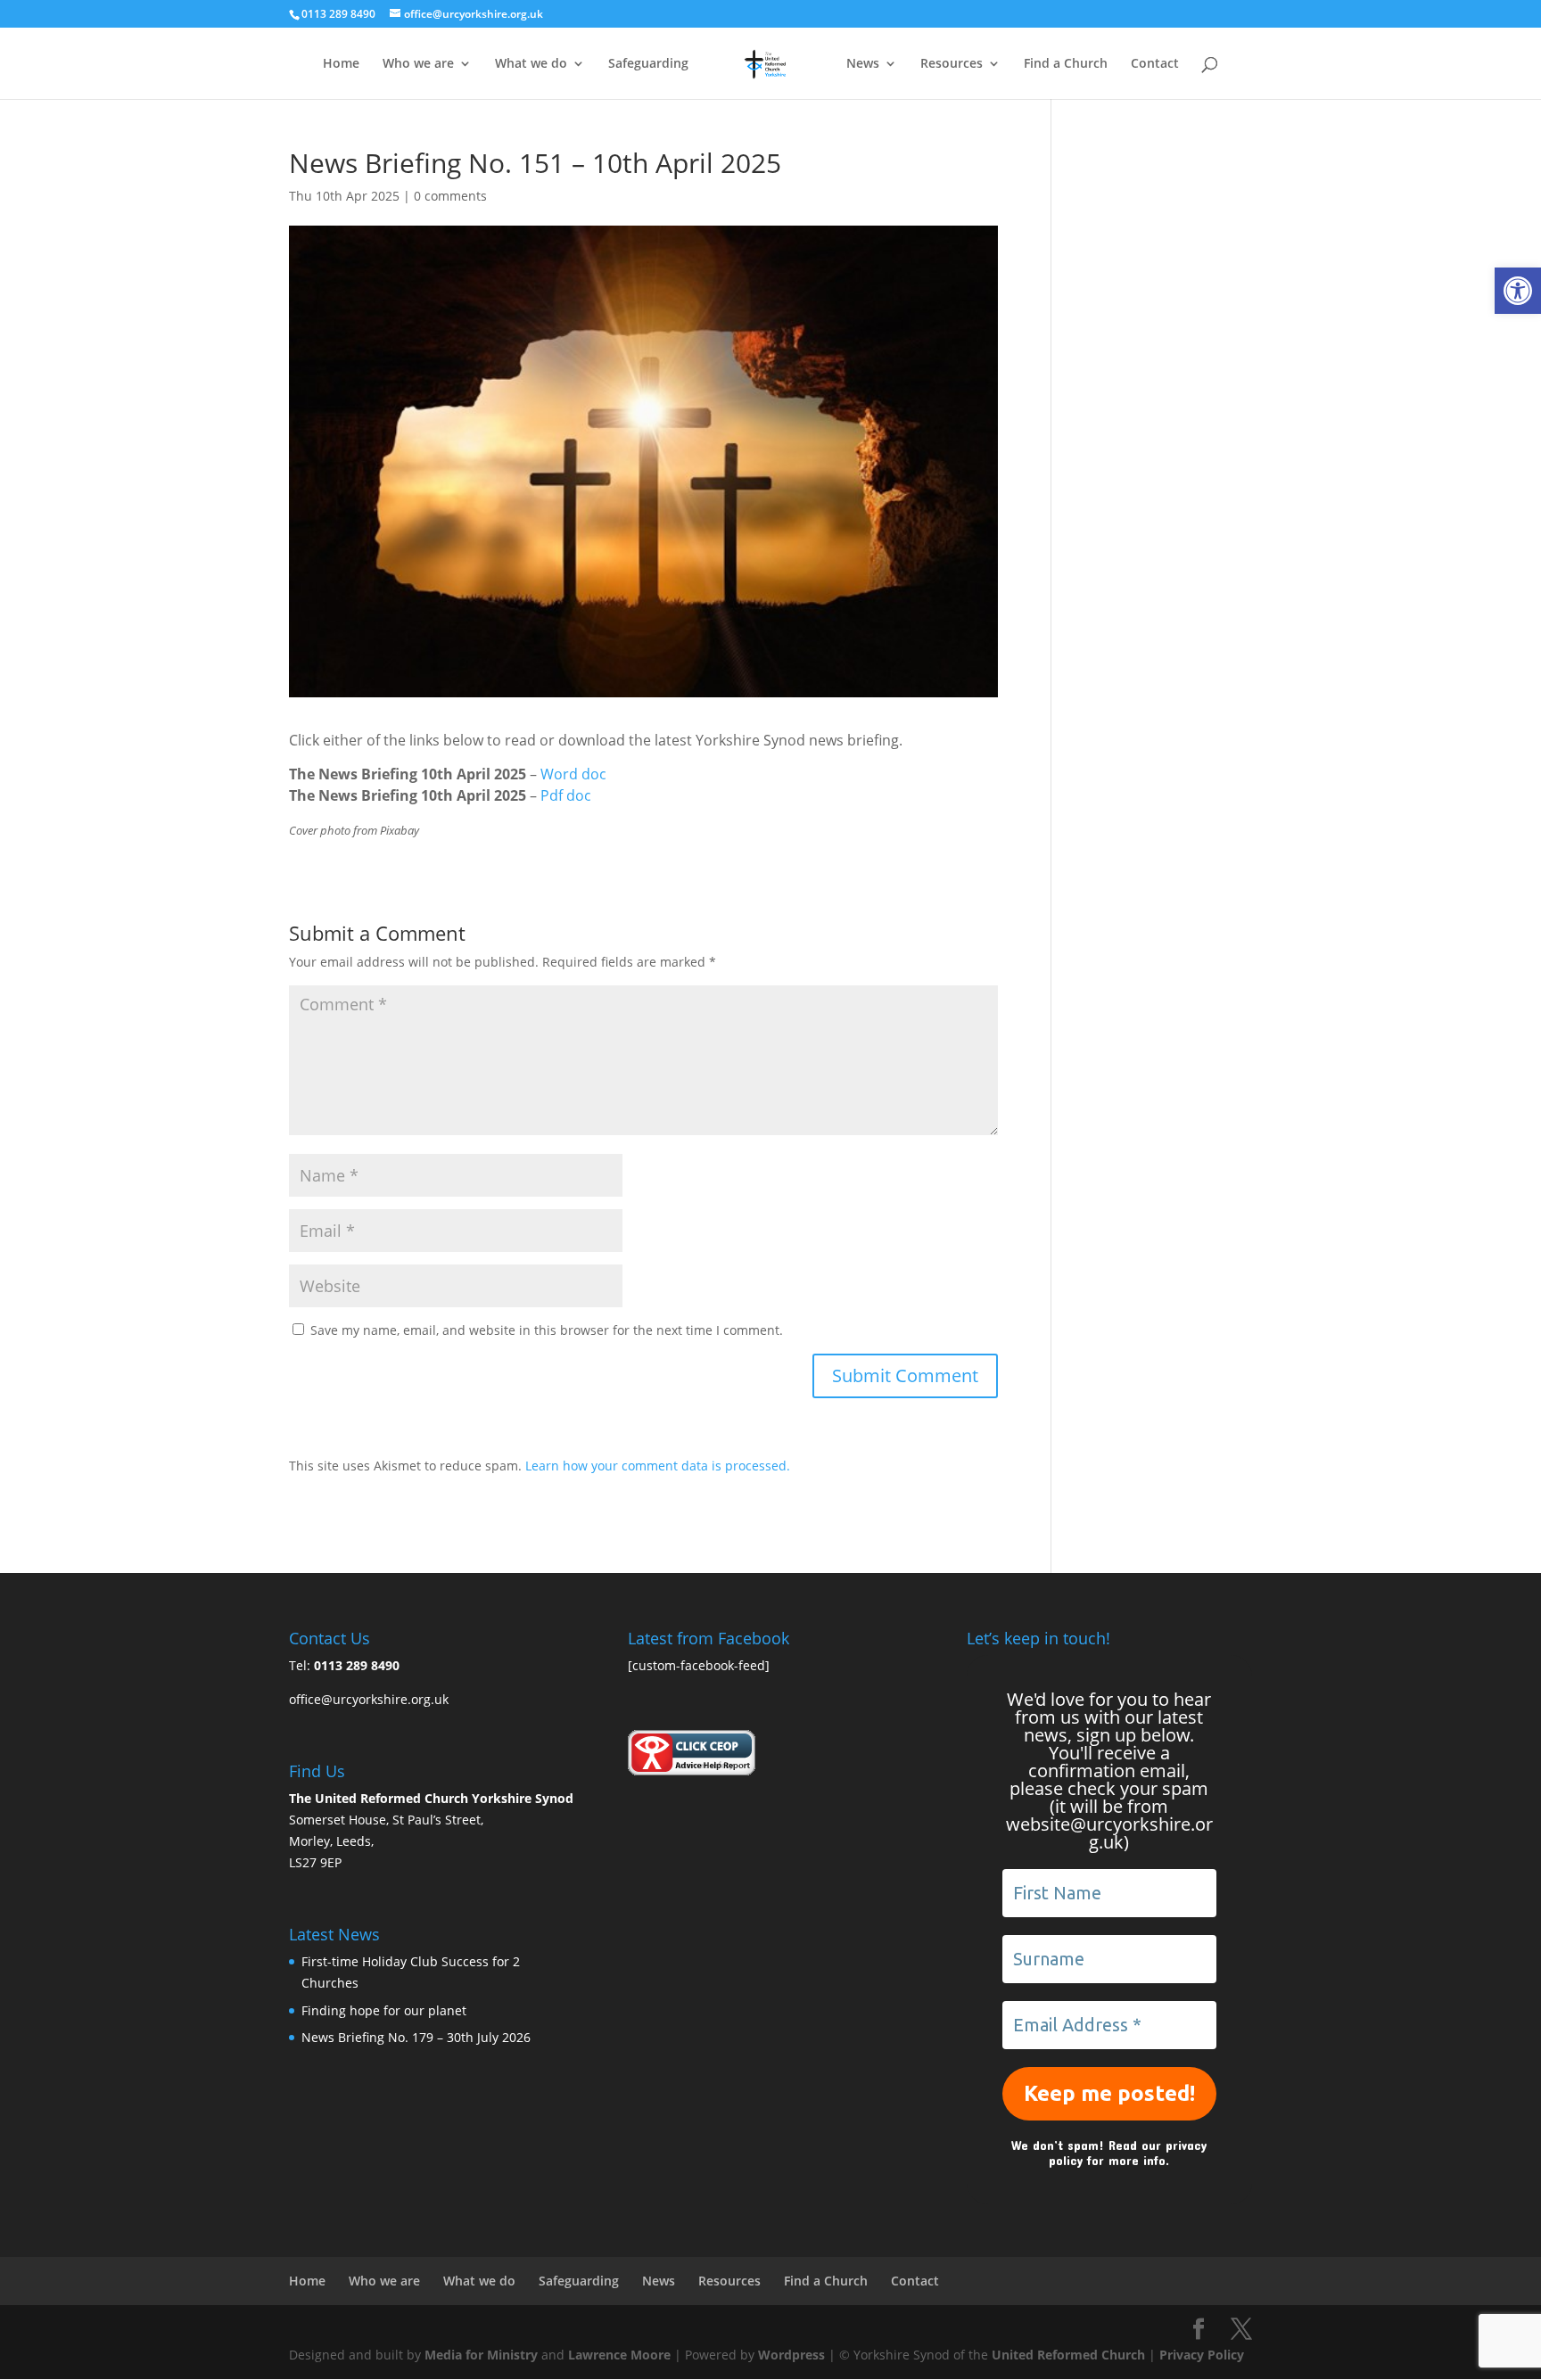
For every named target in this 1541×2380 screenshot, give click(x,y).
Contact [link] (1155, 64)
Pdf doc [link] (566, 795)
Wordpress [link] (791, 2355)
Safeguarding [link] (648, 64)
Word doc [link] (573, 774)
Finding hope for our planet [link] (384, 2010)
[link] (1518, 291)
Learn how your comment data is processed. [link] (658, 1466)
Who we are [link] (418, 64)
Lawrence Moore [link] (619, 2355)
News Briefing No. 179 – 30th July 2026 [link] (416, 2037)
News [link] (863, 64)
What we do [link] (531, 64)
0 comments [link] (450, 196)
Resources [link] (952, 64)
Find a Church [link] (1066, 64)
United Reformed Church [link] (1068, 2355)
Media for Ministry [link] (483, 2355)
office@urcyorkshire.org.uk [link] (369, 1699)
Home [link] (341, 64)
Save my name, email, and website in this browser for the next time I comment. (547, 1330)
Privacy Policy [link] (1202, 2355)
